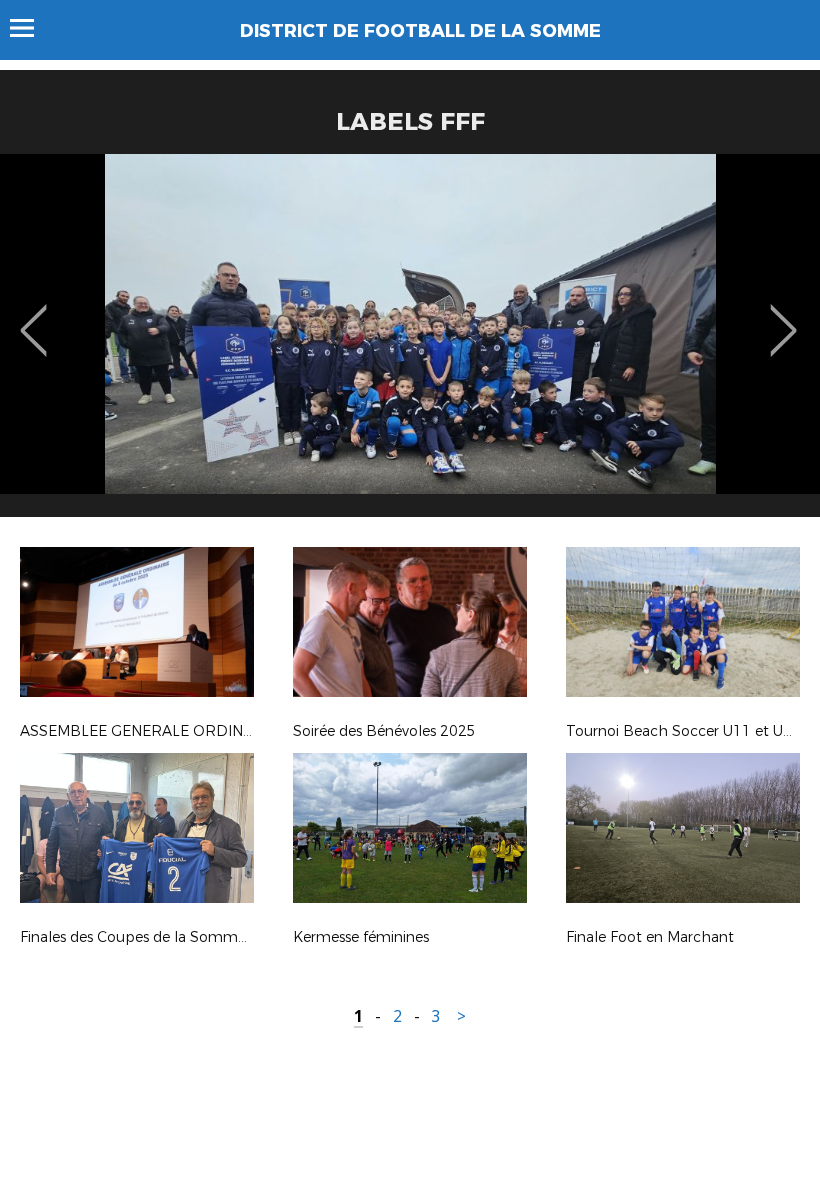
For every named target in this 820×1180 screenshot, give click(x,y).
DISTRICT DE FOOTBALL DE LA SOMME (420, 31)
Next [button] (783, 316)
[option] (410, 343)
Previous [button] (33, 316)
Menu (31, 28)
